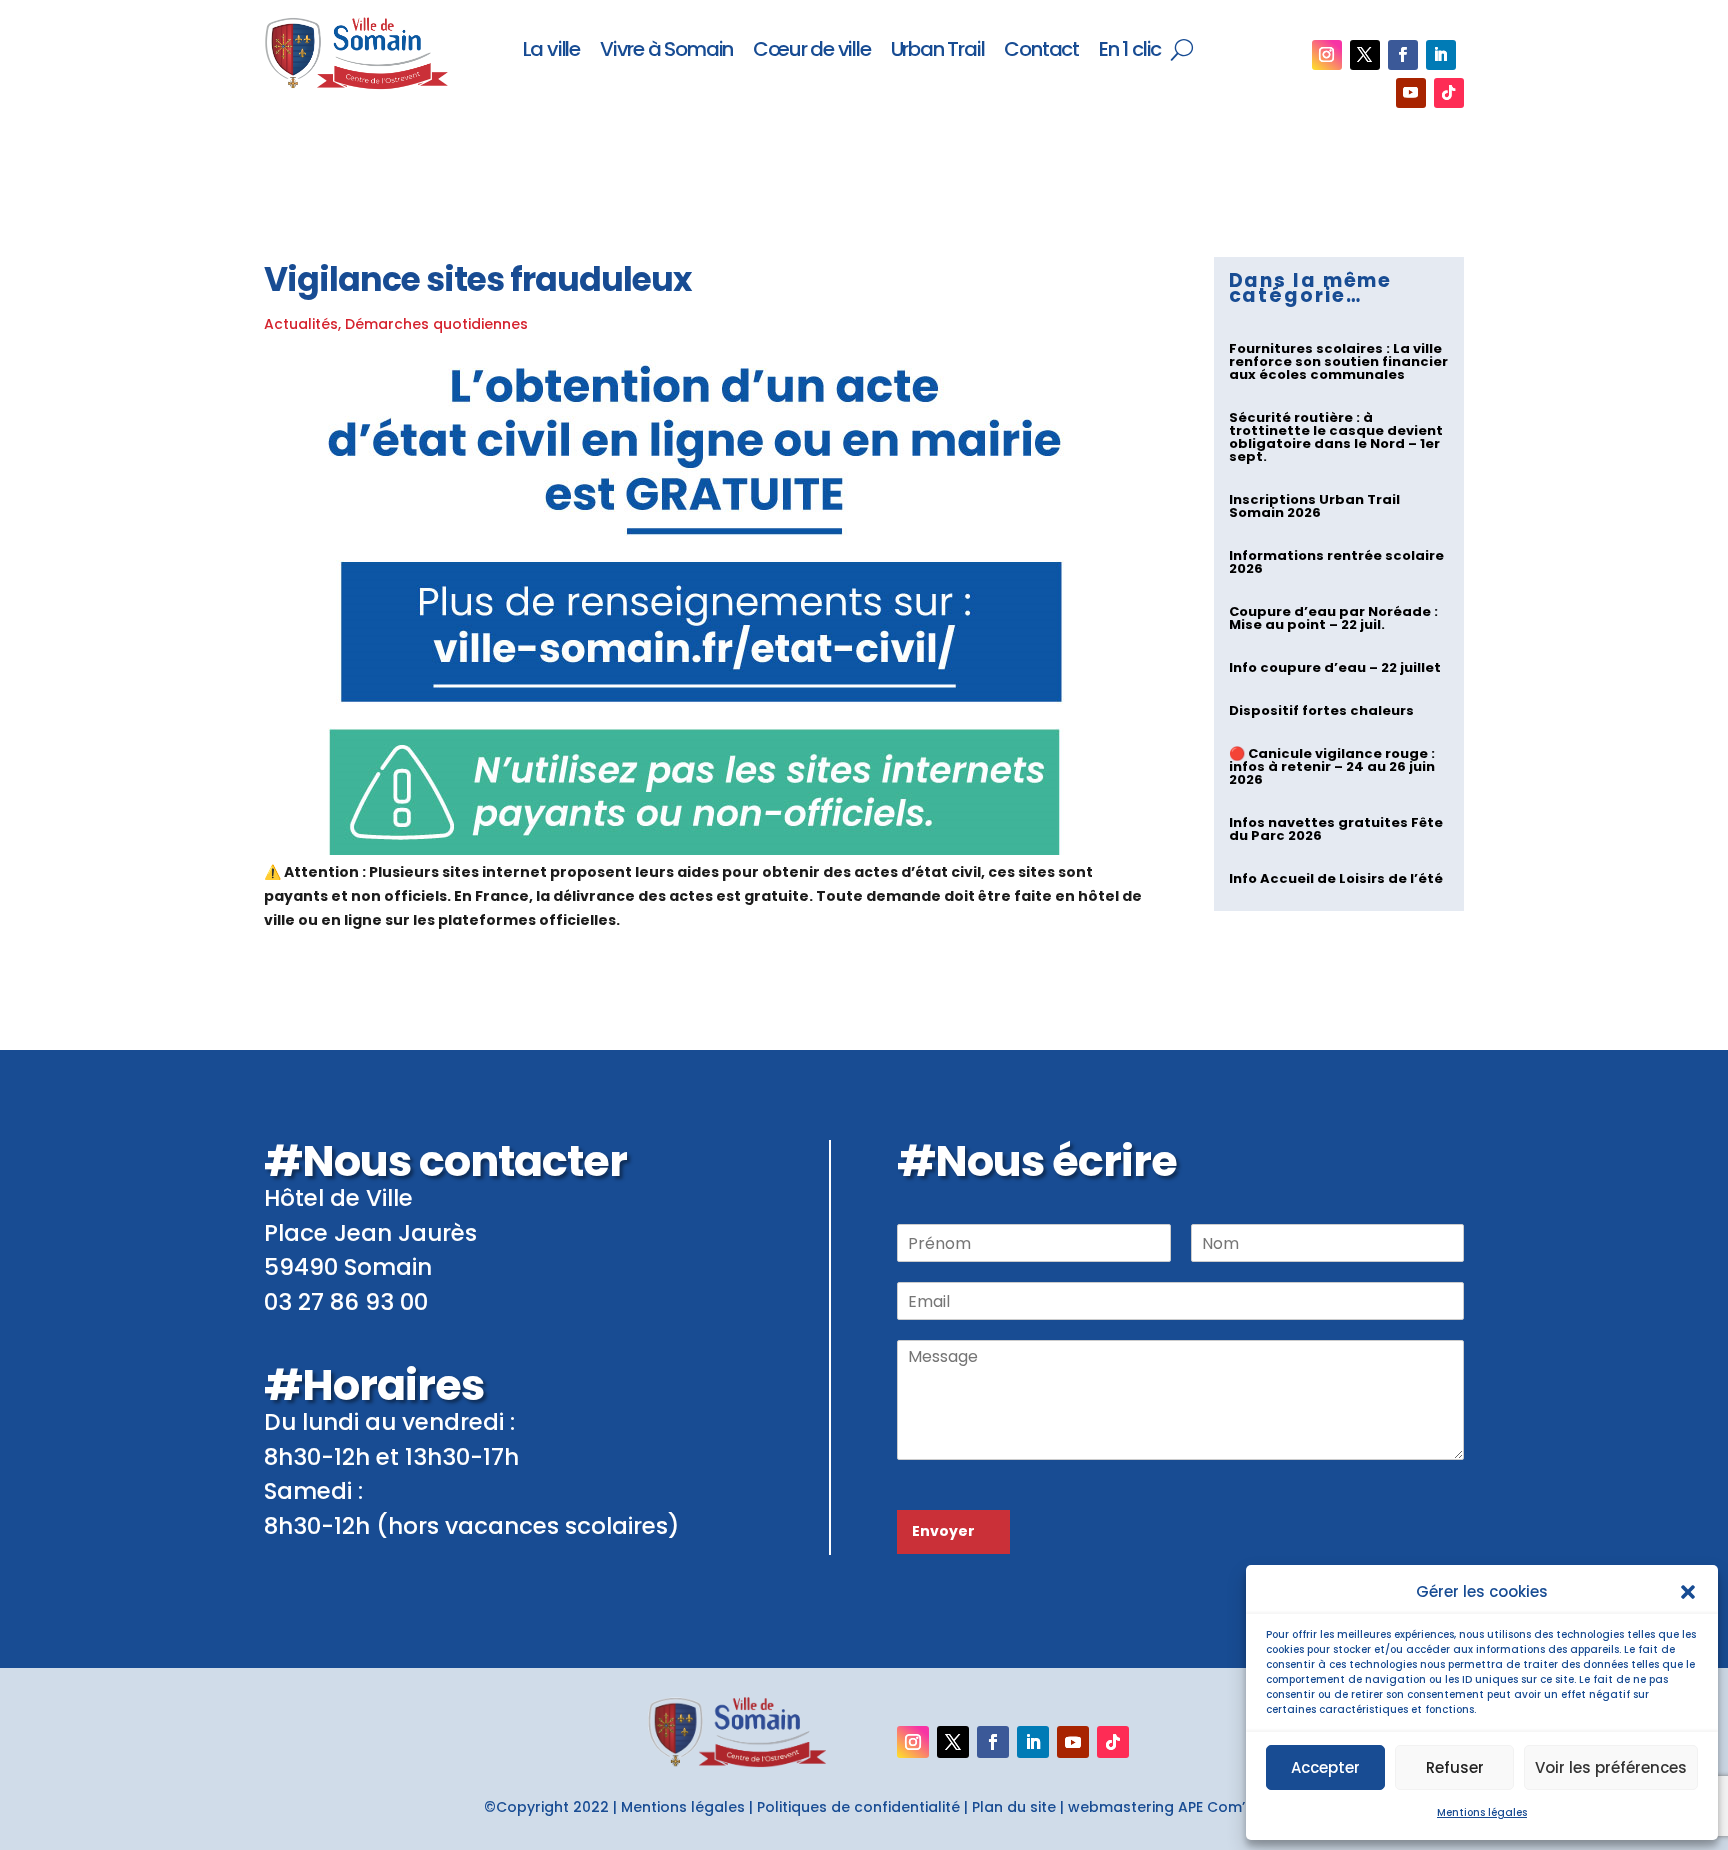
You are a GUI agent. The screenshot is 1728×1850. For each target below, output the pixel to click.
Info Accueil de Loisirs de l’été (1336, 878)
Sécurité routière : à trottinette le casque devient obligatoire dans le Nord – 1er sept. (1336, 437)
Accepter (1325, 1767)
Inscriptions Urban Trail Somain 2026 (1314, 506)
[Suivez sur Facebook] (1403, 55)
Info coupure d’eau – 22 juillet (1335, 667)
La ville (551, 50)
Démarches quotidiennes (436, 324)
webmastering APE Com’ (1156, 1807)
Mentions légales (1482, 1812)
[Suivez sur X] (1365, 55)
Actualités (301, 324)
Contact (1041, 50)
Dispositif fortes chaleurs (1321, 710)
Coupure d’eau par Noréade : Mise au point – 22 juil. (1333, 618)
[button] (1688, 1592)
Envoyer (943, 1531)
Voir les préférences (1611, 1767)
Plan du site (1014, 1807)
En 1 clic (1130, 50)
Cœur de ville (811, 50)
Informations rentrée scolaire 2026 (1336, 562)
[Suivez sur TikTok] (1449, 93)
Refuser (1455, 1767)
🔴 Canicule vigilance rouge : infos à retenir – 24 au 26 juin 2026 (1332, 766)
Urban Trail (938, 50)
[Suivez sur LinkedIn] (1441, 55)
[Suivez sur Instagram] (1327, 55)
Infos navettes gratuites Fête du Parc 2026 (1336, 829)
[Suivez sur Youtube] (1411, 93)
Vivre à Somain (666, 50)
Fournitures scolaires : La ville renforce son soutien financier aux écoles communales (1338, 361)
